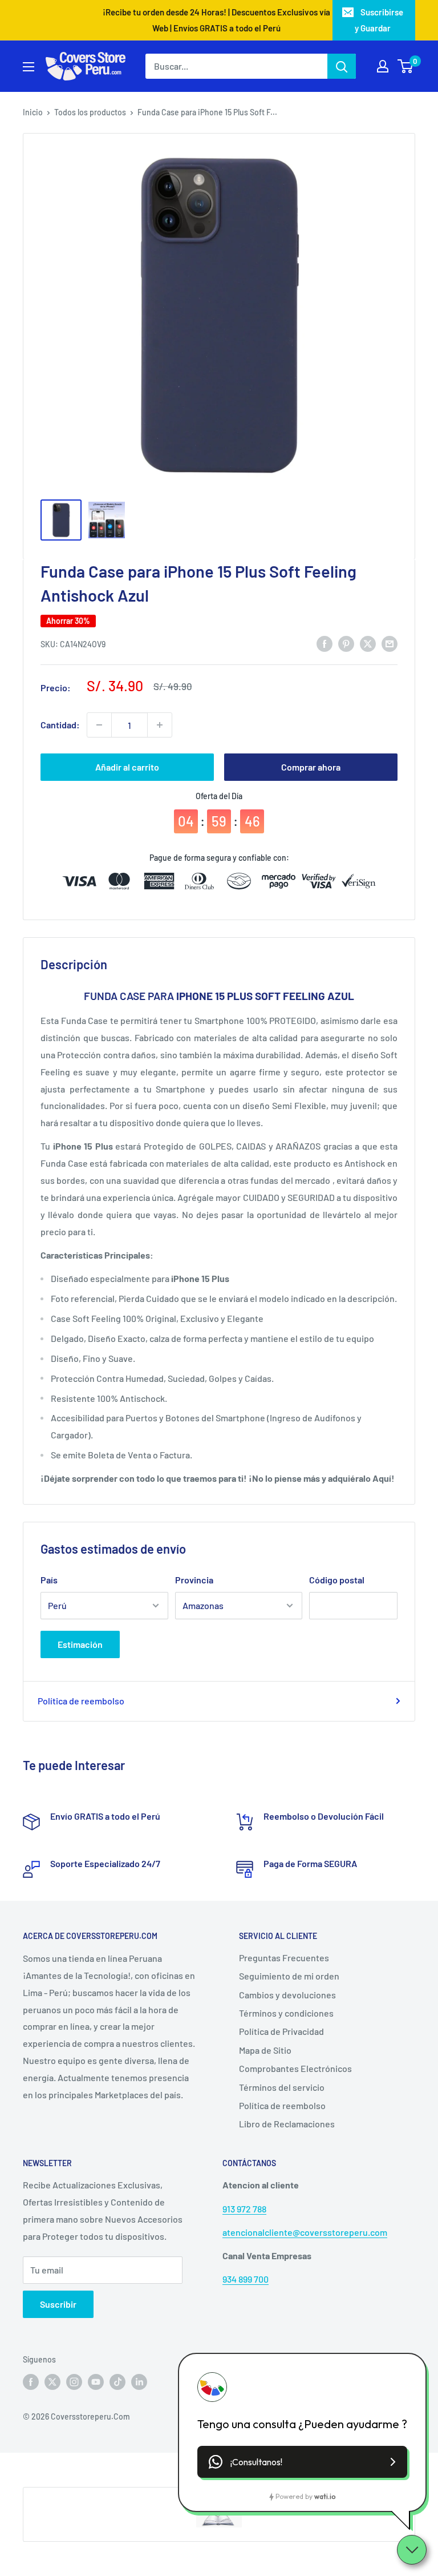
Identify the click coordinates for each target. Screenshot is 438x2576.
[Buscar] (342, 66)
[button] (302, 2462)
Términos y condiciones (286, 2013)
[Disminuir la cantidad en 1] (99, 725)
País (49, 1580)
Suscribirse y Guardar (379, 20)
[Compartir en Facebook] (325, 643)
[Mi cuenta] (383, 66)
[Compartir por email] (390, 643)
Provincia (194, 1580)
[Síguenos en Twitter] (52, 2381)
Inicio (33, 112)
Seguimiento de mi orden (289, 1976)
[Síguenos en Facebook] (31, 2381)
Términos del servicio (282, 2087)
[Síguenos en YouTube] (96, 2381)
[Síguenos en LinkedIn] (139, 2381)
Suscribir (58, 2304)
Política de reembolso (81, 1701)
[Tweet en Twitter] (368, 643)
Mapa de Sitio (265, 2050)
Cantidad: (60, 725)
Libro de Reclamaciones (287, 2124)
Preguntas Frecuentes (284, 1958)
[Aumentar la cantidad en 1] (160, 725)
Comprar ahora (311, 767)
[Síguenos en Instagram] (74, 2381)
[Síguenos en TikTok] (117, 2381)
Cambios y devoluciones (287, 1995)
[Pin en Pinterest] (346, 643)
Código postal (337, 1580)
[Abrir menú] (29, 67)
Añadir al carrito (127, 767)
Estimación (80, 1644)
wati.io (325, 2496)
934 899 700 (246, 2279)
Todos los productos (90, 112)
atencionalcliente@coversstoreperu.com (305, 2232)
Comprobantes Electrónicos (295, 2068)
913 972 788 (244, 2209)
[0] (406, 66)
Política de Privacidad (281, 2031)
